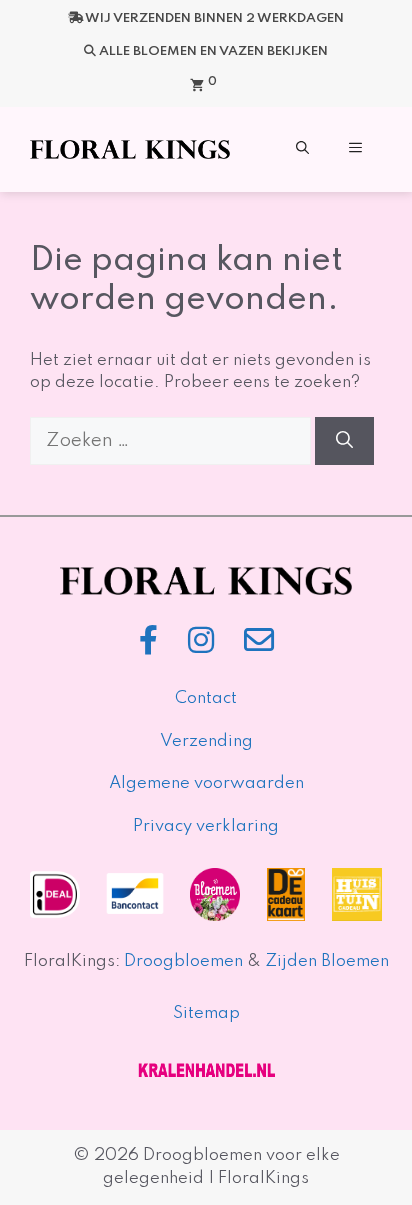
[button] (302, 149)
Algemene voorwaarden (206, 783)
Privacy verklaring (206, 826)
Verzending (206, 741)
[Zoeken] (344, 441)
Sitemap (206, 1013)
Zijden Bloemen (325, 961)
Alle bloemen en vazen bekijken (213, 51)
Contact (206, 698)
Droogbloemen (183, 961)
